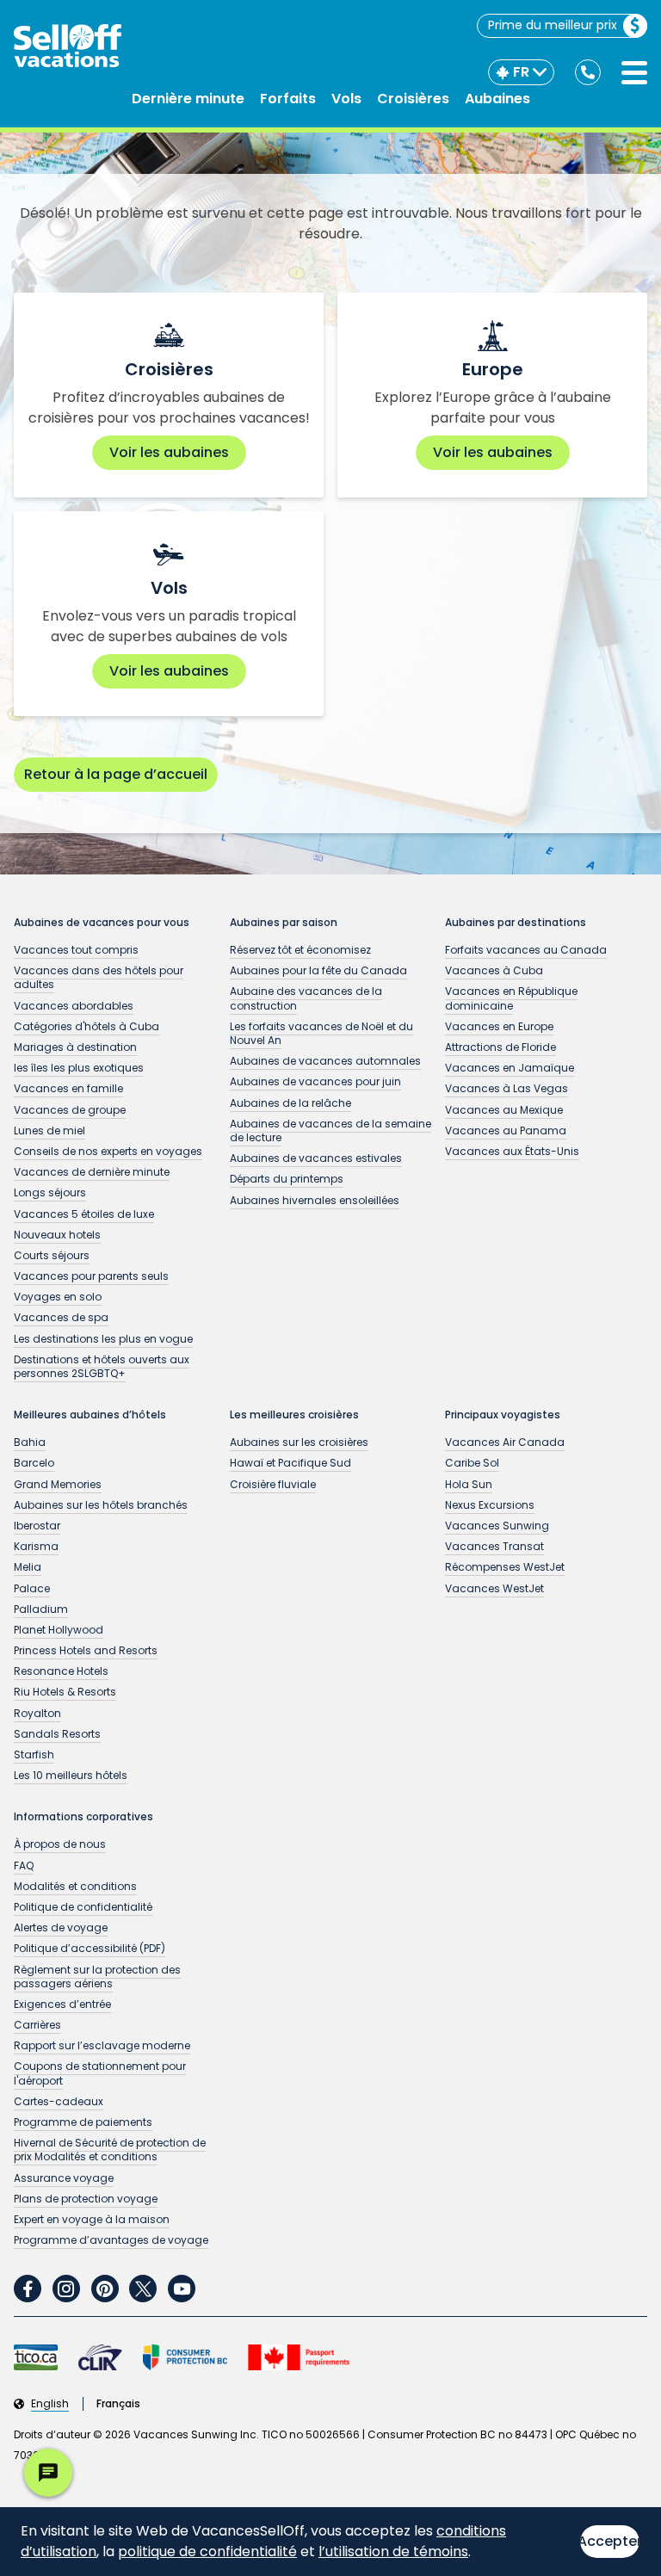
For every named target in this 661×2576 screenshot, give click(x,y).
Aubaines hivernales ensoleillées (315, 1200)
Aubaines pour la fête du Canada (318, 970)
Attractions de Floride (500, 1047)
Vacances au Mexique (504, 1110)
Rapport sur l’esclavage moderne (102, 2045)
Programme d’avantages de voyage (111, 2240)
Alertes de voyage (61, 1927)
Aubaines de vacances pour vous (102, 923)
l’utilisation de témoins (393, 2551)
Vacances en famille (68, 1088)
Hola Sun (469, 1484)
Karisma (36, 1546)
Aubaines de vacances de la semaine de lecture (330, 1130)
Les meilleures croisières (294, 1415)
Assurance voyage (64, 2178)
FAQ (24, 1866)
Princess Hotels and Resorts (86, 1650)
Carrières (37, 2025)
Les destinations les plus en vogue (103, 1339)
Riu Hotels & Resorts (65, 1692)
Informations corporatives (83, 1817)
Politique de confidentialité (83, 1907)
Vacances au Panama (506, 1130)
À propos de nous (60, 1844)
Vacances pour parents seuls (91, 1276)
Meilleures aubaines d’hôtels (90, 1415)
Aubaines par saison (284, 923)
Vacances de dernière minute (92, 1172)
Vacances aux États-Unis (512, 1151)
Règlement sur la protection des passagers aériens (97, 1977)
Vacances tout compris (76, 950)
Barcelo (34, 1463)
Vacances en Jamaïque (510, 1068)
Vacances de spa (61, 1317)
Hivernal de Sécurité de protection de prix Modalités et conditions (110, 2150)
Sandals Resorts (57, 1734)
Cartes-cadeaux (59, 2101)
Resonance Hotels (61, 1671)
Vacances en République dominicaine (511, 998)
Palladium (41, 1609)
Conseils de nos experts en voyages (108, 1151)
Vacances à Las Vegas (507, 1088)
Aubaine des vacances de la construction (306, 998)
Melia (28, 1567)
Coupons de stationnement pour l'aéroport (100, 2073)
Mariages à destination (75, 1047)
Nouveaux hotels (57, 1235)
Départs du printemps (287, 1179)
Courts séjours (52, 1255)
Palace (32, 1588)
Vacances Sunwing (497, 1526)
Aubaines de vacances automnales (325, 1061)
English (50, 2404)
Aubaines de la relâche (290, 1103)
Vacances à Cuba (494, 970)
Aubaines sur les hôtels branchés (101, 1505)
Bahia (30, 1442)
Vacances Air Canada (505, 1442)
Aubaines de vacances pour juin (315, 1081)
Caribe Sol (472, 1463)
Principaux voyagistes (503, 1415)
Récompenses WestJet (505, 1567)
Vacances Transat (494, 1546)
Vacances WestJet (494, 1588)
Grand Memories (58, 1484)
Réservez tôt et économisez (300, 950)
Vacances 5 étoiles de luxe (84, 1214)
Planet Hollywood (59, 1630)
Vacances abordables (74, 1006)
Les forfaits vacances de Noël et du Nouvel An (321, 1033)
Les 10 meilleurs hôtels (71, 1775)
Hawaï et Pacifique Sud (290, 1463)
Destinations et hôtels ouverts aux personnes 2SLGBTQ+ (102, 1366)
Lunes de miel (49, 1130)
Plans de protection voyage (86, 2199)
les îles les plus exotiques (79, 1068)
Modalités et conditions (75, 1886)
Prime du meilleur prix (553, 25)
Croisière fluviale (273, 1484)
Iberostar (37, 1526)
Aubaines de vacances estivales (316, 1158)
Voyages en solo (58, 1297)
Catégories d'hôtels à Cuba (86, 1026)
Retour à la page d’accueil (116, 774)
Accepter (610, 2541)
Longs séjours (50, 1192)
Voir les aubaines (169, 452)
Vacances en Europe (499, 1026)
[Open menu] (634, 73)
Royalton (37, 1713)
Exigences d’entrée (62, 2004)
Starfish (34, 1754)
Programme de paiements (83, 2122)
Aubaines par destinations (516, 923)
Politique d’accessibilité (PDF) (90, 1948)
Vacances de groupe (70, 1110)
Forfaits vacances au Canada (526, 950)
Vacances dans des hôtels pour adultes (99, 977)
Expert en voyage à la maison (92, 2219)
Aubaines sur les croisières (299, 1442)
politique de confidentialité (207, 2551)
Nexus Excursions (490, 1505)
